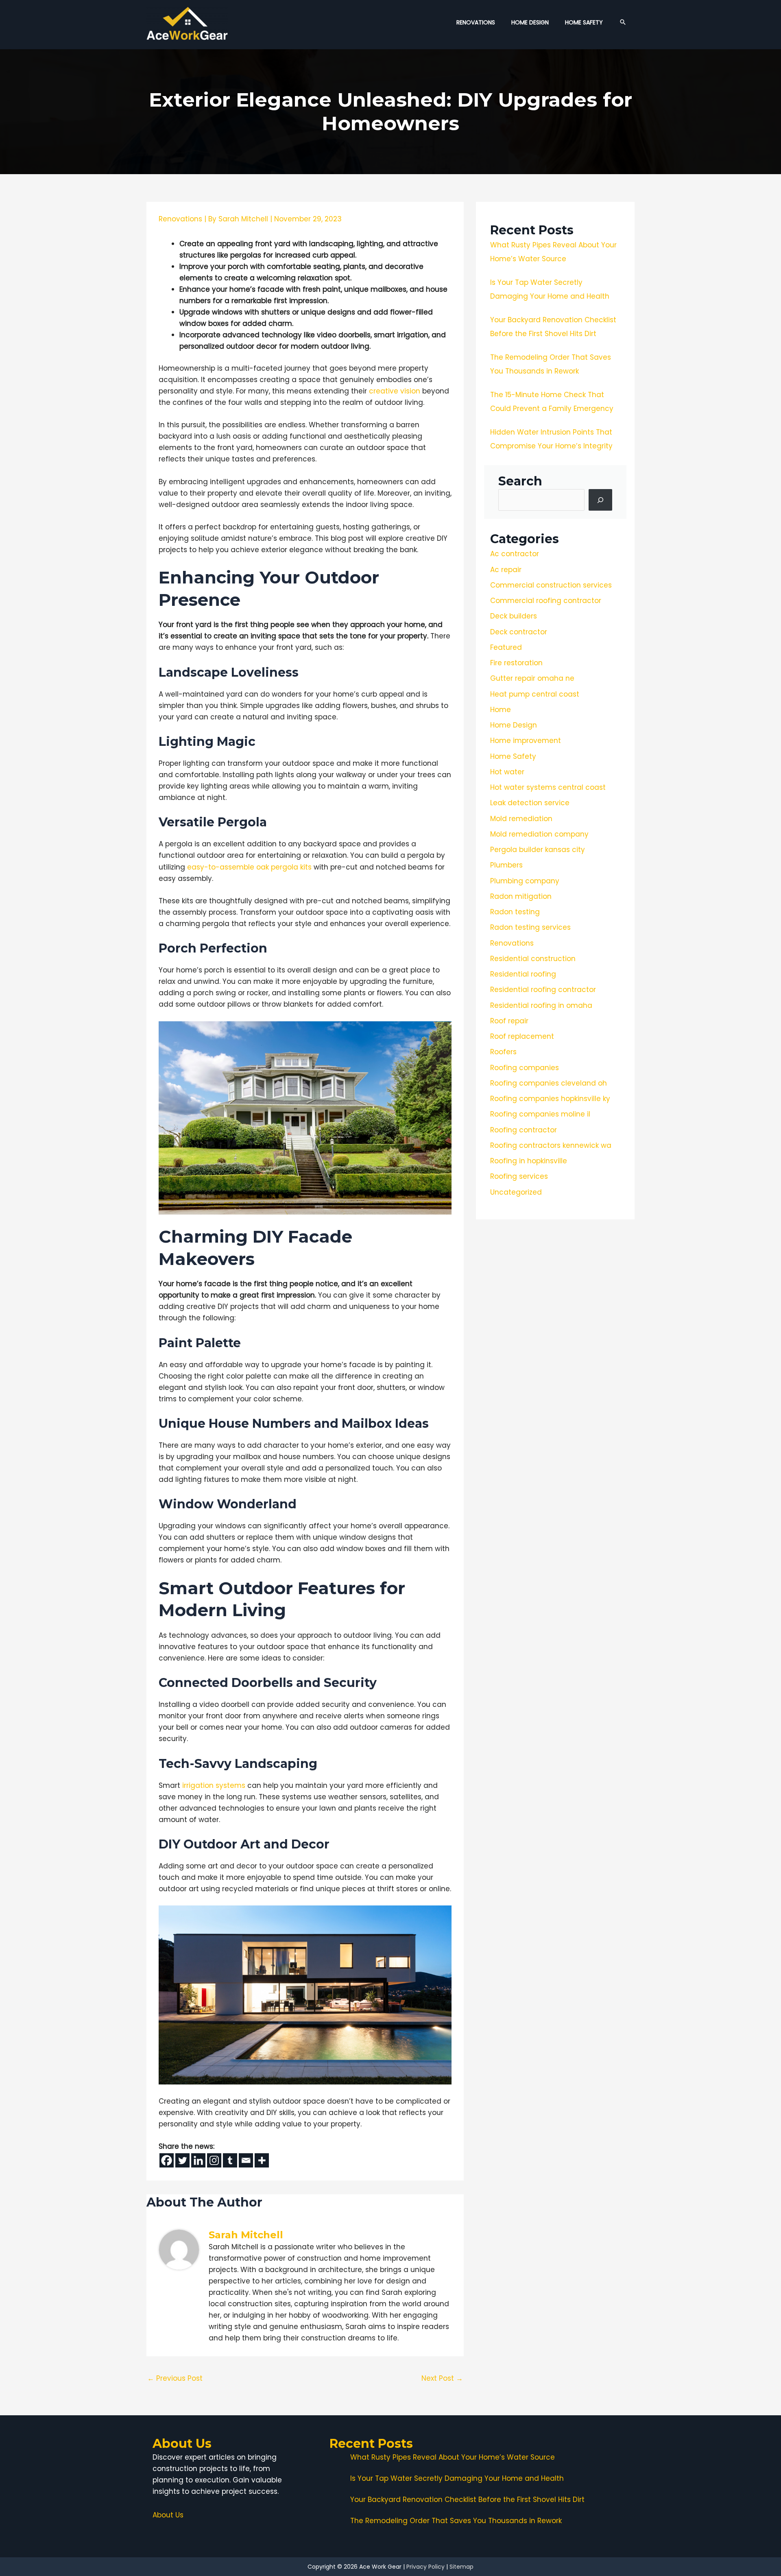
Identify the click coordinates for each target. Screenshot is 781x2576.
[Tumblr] (230, 2160)
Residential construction (533, 959)
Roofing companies (525, 1068)
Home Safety (513, 756)
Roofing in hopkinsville (529, 1161)
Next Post (442, 2378)
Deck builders (514, 616)
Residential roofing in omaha (541, 1005)
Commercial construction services (551, 585)
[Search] (600, 500)
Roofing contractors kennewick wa (551, 1145)
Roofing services (519, 1176)
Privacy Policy (425, 2567)
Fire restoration (516, 663)
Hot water (507, 772)
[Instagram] (214, 2160)
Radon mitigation (521, 896)
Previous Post (175, 2378)
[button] (623, 22)
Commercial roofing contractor (546, 601)
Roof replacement (522, 1036)
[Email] (246, 2160)
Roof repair (509, 1021)
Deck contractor (519, 632)
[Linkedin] (198, 2160)
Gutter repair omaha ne (532, 678)
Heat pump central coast (535, 694)
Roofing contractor (524, 1130)
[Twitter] (182, 2160)
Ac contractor (515, 554)
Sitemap (461, 2567)
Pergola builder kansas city (538, 850)
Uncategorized (516, 1192)
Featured (506, 647)
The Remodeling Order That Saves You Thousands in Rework (456, 2521)
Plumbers (506, 865)
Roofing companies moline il (540, 1114)
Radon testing (515, 912)
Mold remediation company (539, 834)
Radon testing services (530, 927)
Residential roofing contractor (543, 990)
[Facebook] (167, 2160)
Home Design (514, 725)
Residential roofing (523, 974)
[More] (262, 2160)
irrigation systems (214, 1785)
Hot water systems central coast (548, 787)
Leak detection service (530, 803)
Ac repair (506, 570)
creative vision (395, 391)
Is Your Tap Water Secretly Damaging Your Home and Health (457, 2478)
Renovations (180, 219)
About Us (168, 2515)
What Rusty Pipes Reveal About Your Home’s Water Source (453, 2457)
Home (501, 710)
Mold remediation (521, 819)
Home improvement (526, 741)
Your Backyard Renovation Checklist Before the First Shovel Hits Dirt (467, 2500)
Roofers (503, 1052)
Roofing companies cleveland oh (549, 1083)
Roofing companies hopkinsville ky (550, 1099)
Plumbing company (525, 881)
